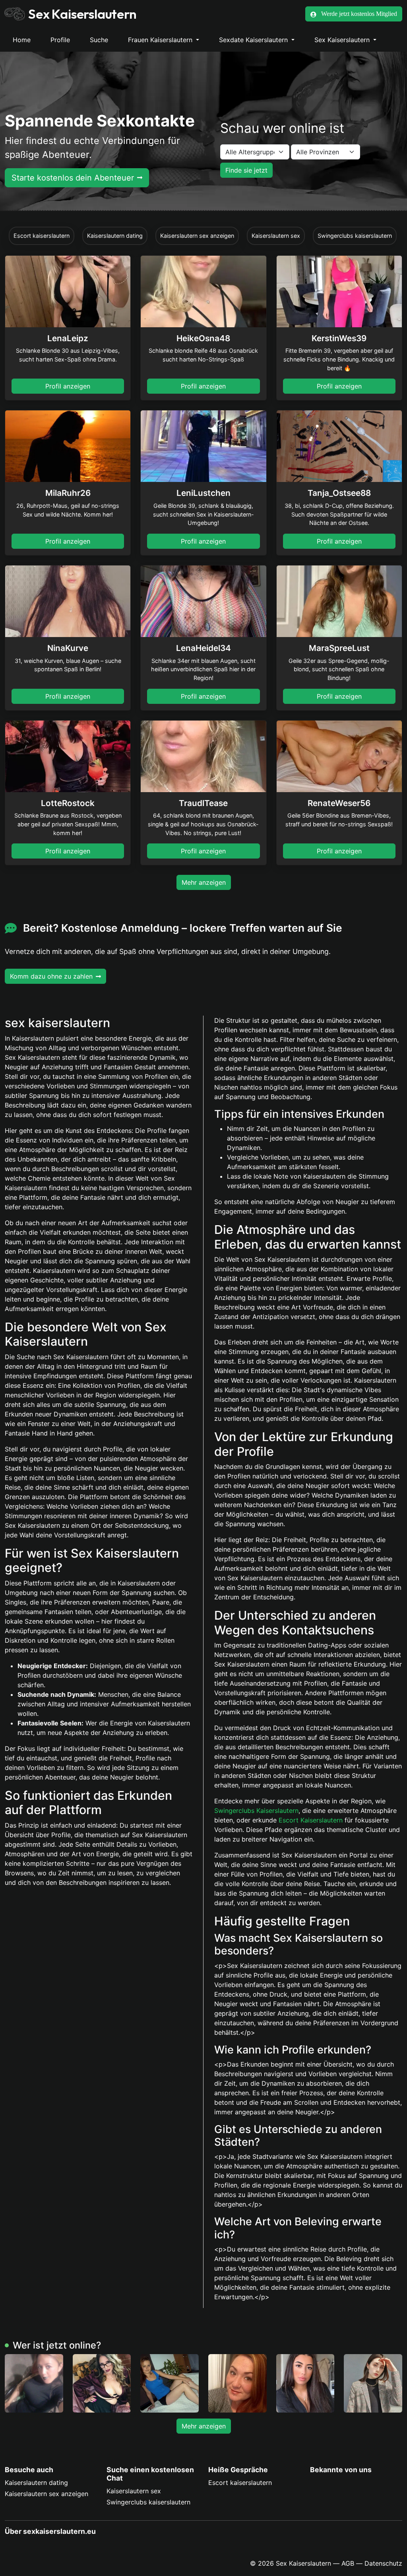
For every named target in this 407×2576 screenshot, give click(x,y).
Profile (60, 40)
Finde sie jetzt (246, 170)
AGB (348, 2563)
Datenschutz (383, 2563)
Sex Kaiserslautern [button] (343, 40)
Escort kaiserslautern (240, 2483)
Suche (99, 40)
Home (22, 40)
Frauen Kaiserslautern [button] (161, 40)
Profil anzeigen (68, 386)
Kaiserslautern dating (36, 2483)
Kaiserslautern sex (134, 2491)
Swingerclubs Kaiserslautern (256, 1811)
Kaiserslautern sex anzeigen (47, 2494)
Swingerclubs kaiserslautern (148, 2502)
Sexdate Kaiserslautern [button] (254, 40)
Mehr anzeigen (204, 882)
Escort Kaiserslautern (311, 1820)
